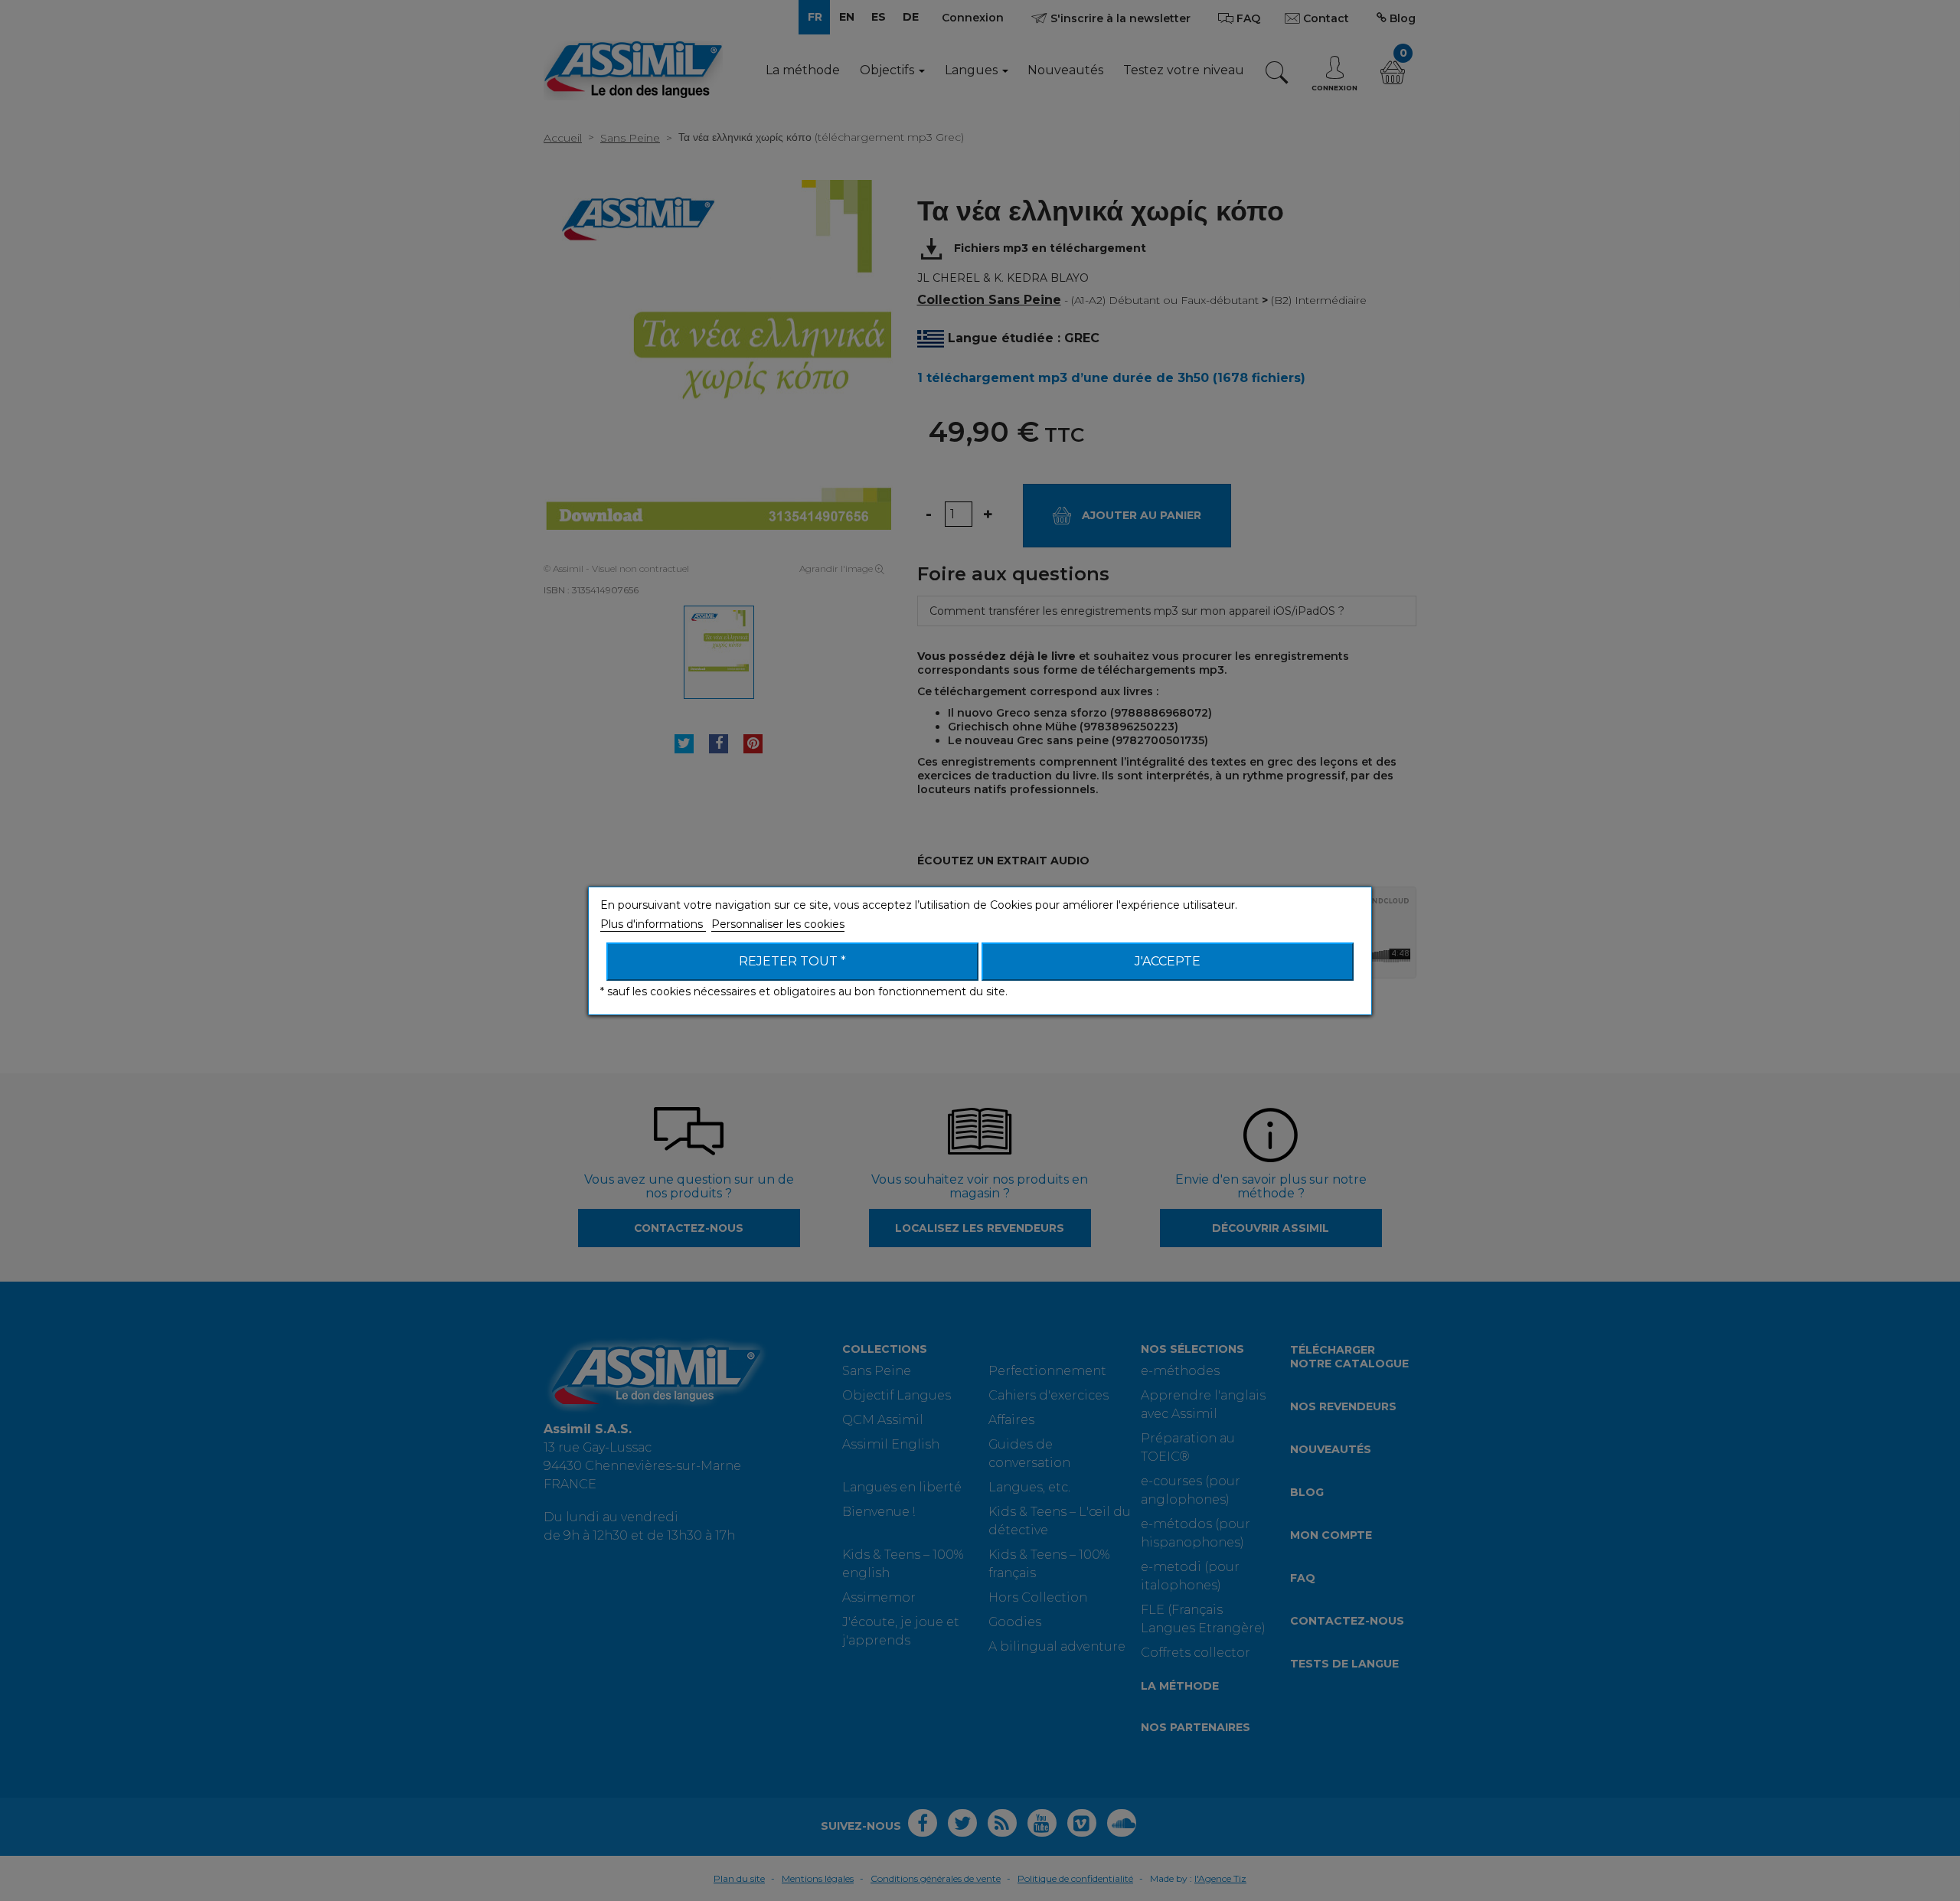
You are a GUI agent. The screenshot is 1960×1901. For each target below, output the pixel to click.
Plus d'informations (653, 924)
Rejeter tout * (792, 961)
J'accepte (1168, 961)
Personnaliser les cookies (778, 924)
